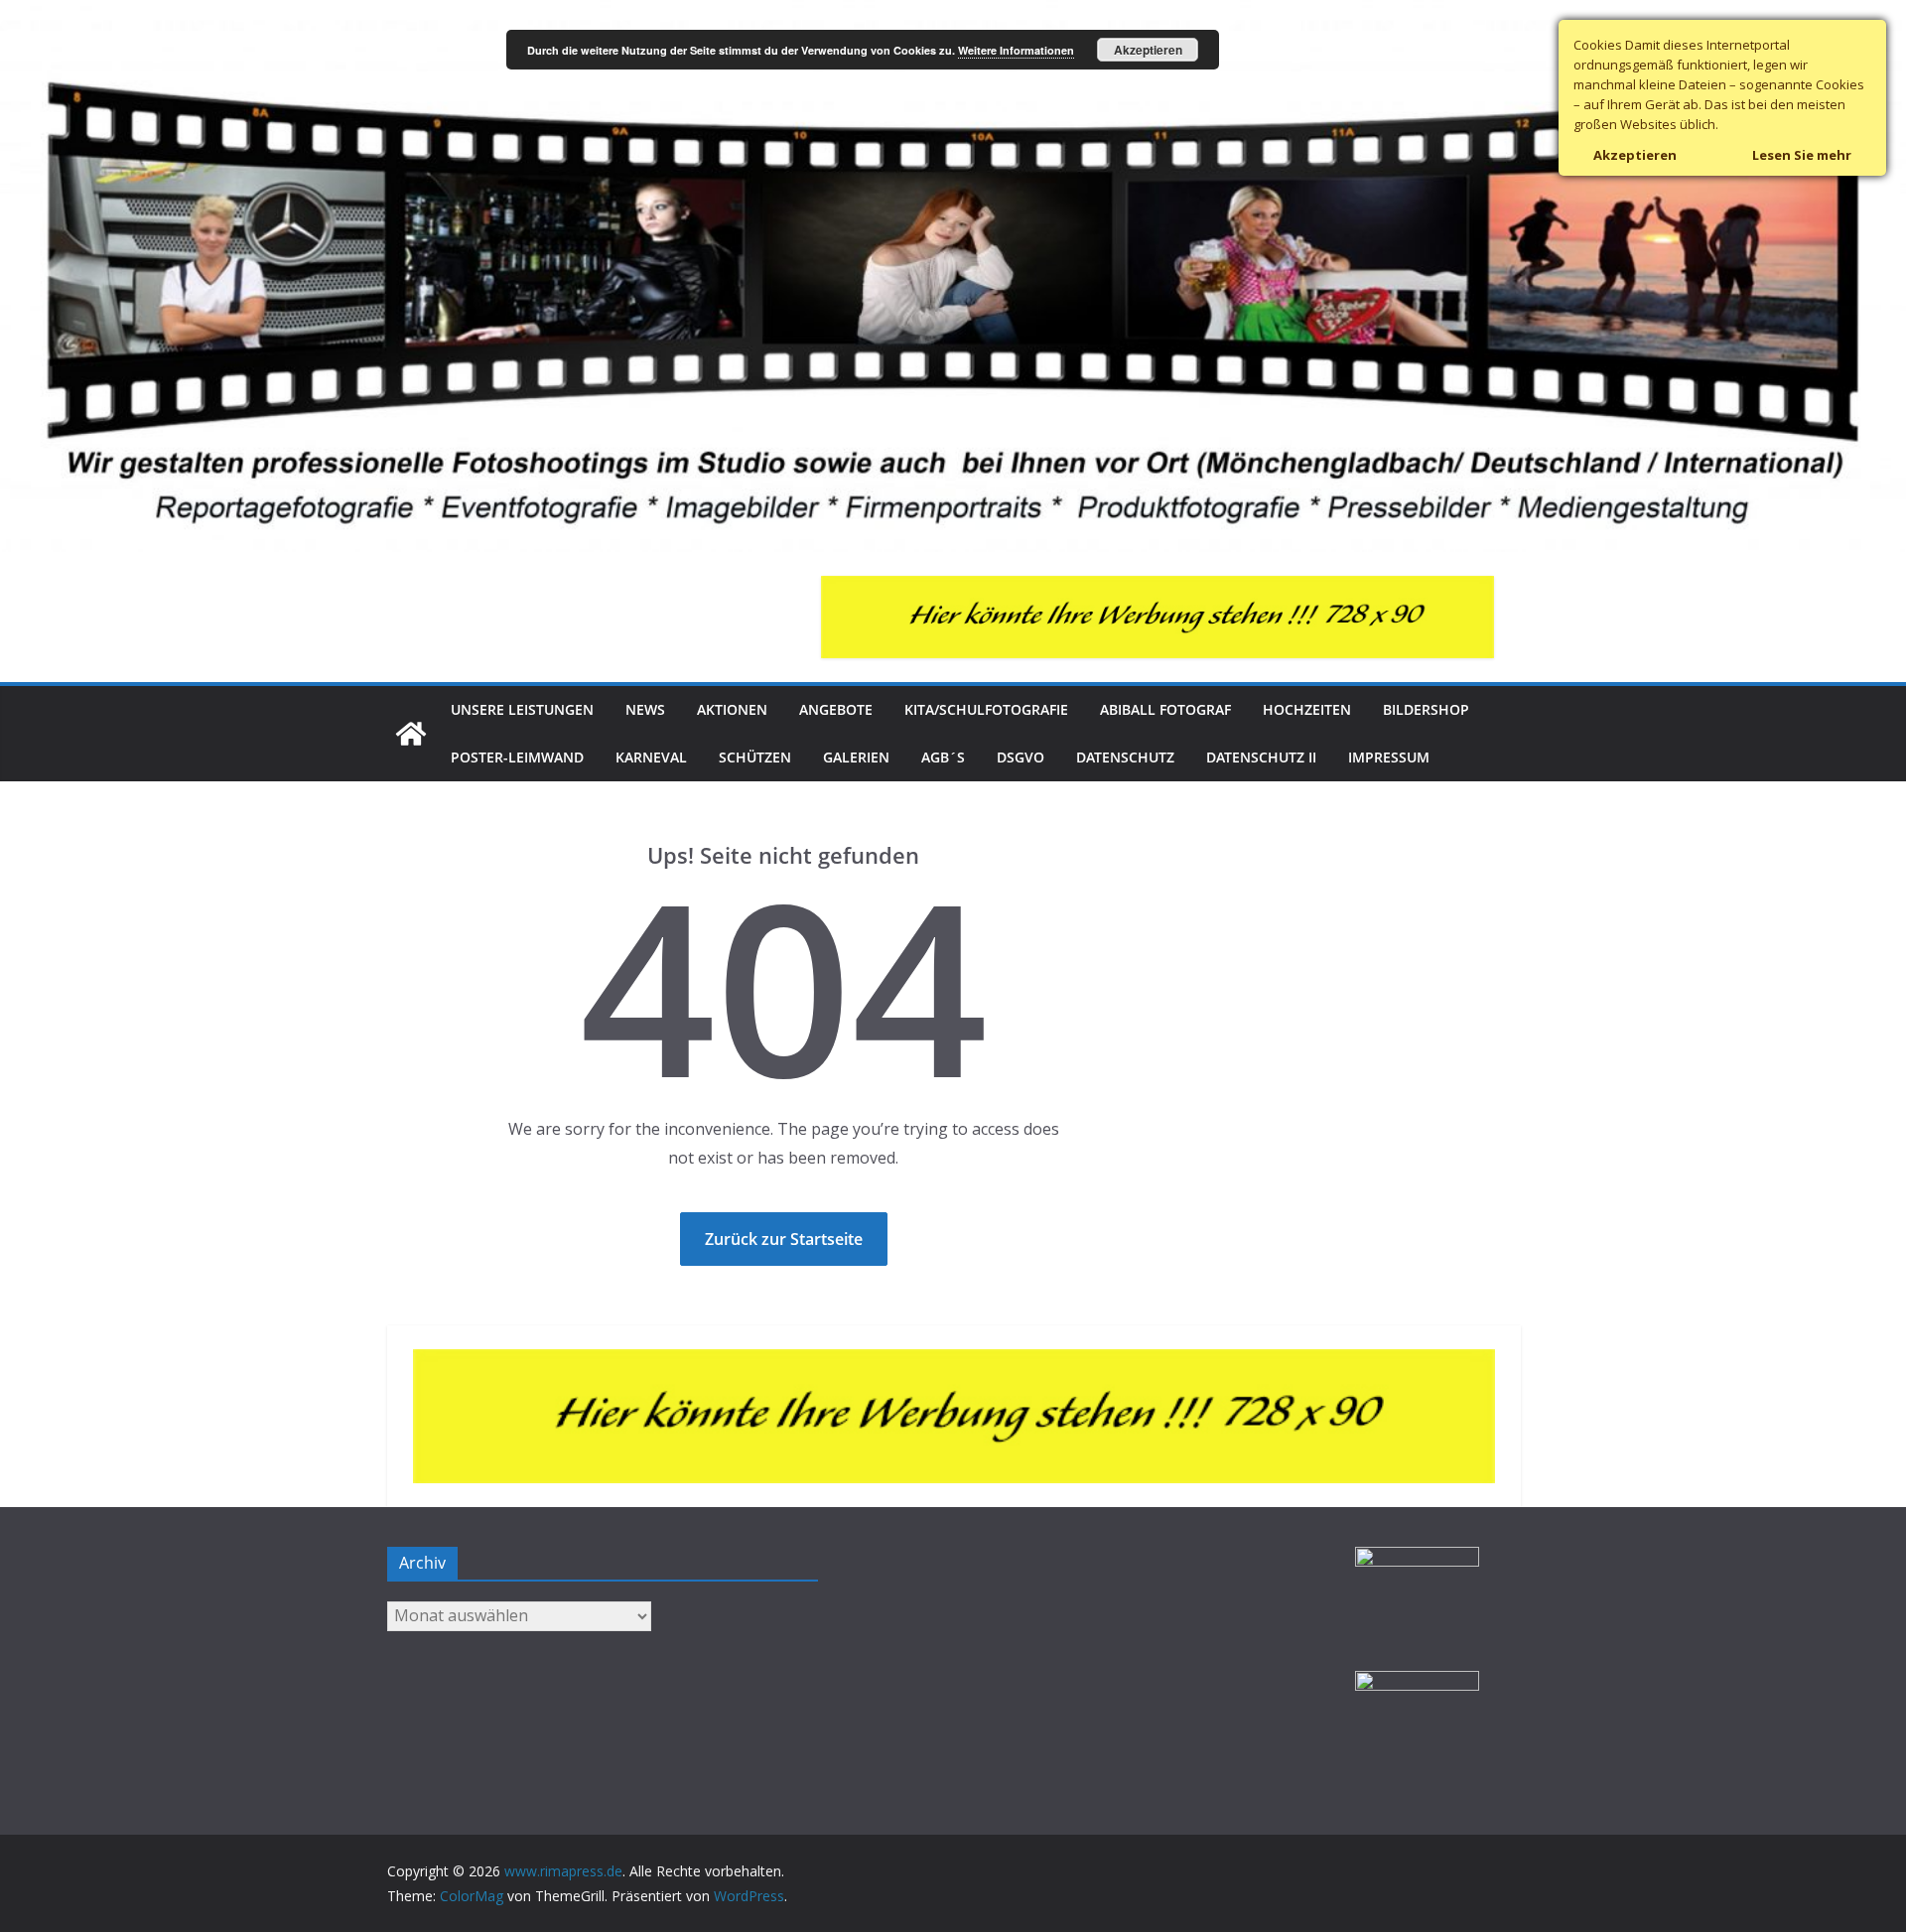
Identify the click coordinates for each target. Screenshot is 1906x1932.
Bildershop (1426, 709)
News (645, 709)
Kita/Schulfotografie (986, 709)
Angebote (836, 709)
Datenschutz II (1261, 757)
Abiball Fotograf (1165, 709)
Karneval (651, 757)
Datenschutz (1125, 757)
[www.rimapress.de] (953, 14)
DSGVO (1021, 757)
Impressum (1389, 757)
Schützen (755, 757)
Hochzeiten (1307, 709)
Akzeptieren (1148, 50)
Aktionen (732, 709)
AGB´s (943, 757)
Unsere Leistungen (522, 709)
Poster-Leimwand (517, 757)
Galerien (856, 757)
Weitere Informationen (1016, 50)
